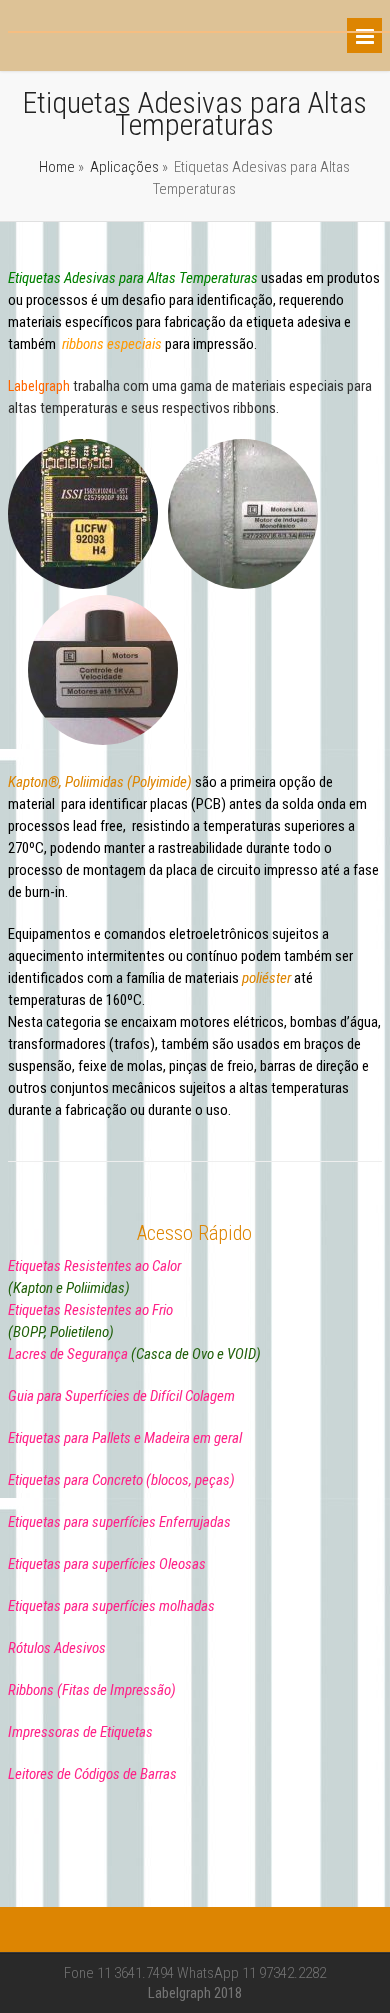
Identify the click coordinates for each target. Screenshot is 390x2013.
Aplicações (124, 167)
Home (57, 167)
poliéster (266, 978)
